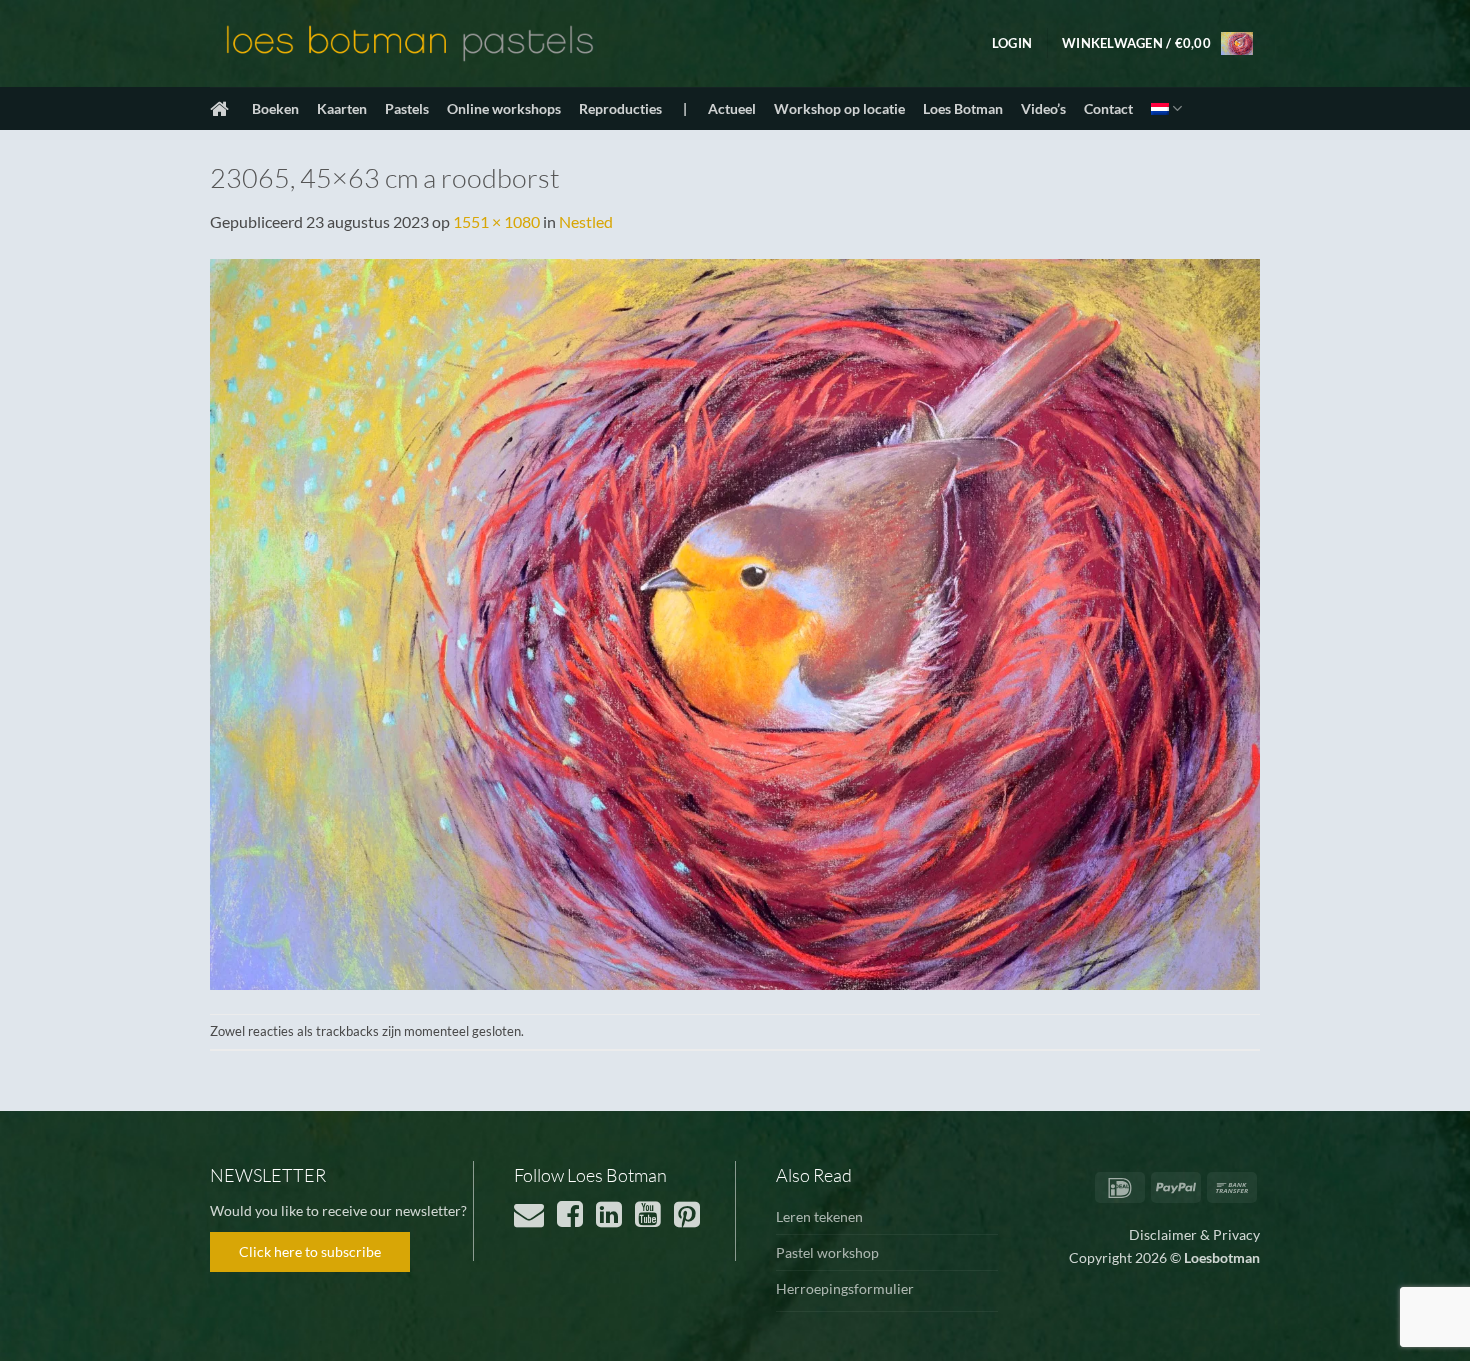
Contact (1108, 108)
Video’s (1043, 108)
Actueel (732, 108)
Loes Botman (963, 108)
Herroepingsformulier (845, 1288)
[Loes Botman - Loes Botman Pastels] (410, 44)
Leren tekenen (819, 1216)
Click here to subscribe (310, 1251)
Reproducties (620, 108)
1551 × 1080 (496, 221)
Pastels (407, 108)
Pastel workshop (827, 1252)
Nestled (586, 221)
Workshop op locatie (839, 108)
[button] (1012, 43)
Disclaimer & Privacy (1194, 1234)
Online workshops (504, 108)
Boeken (275, 108)
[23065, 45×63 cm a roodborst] (735, 621)
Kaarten (342, 108)
